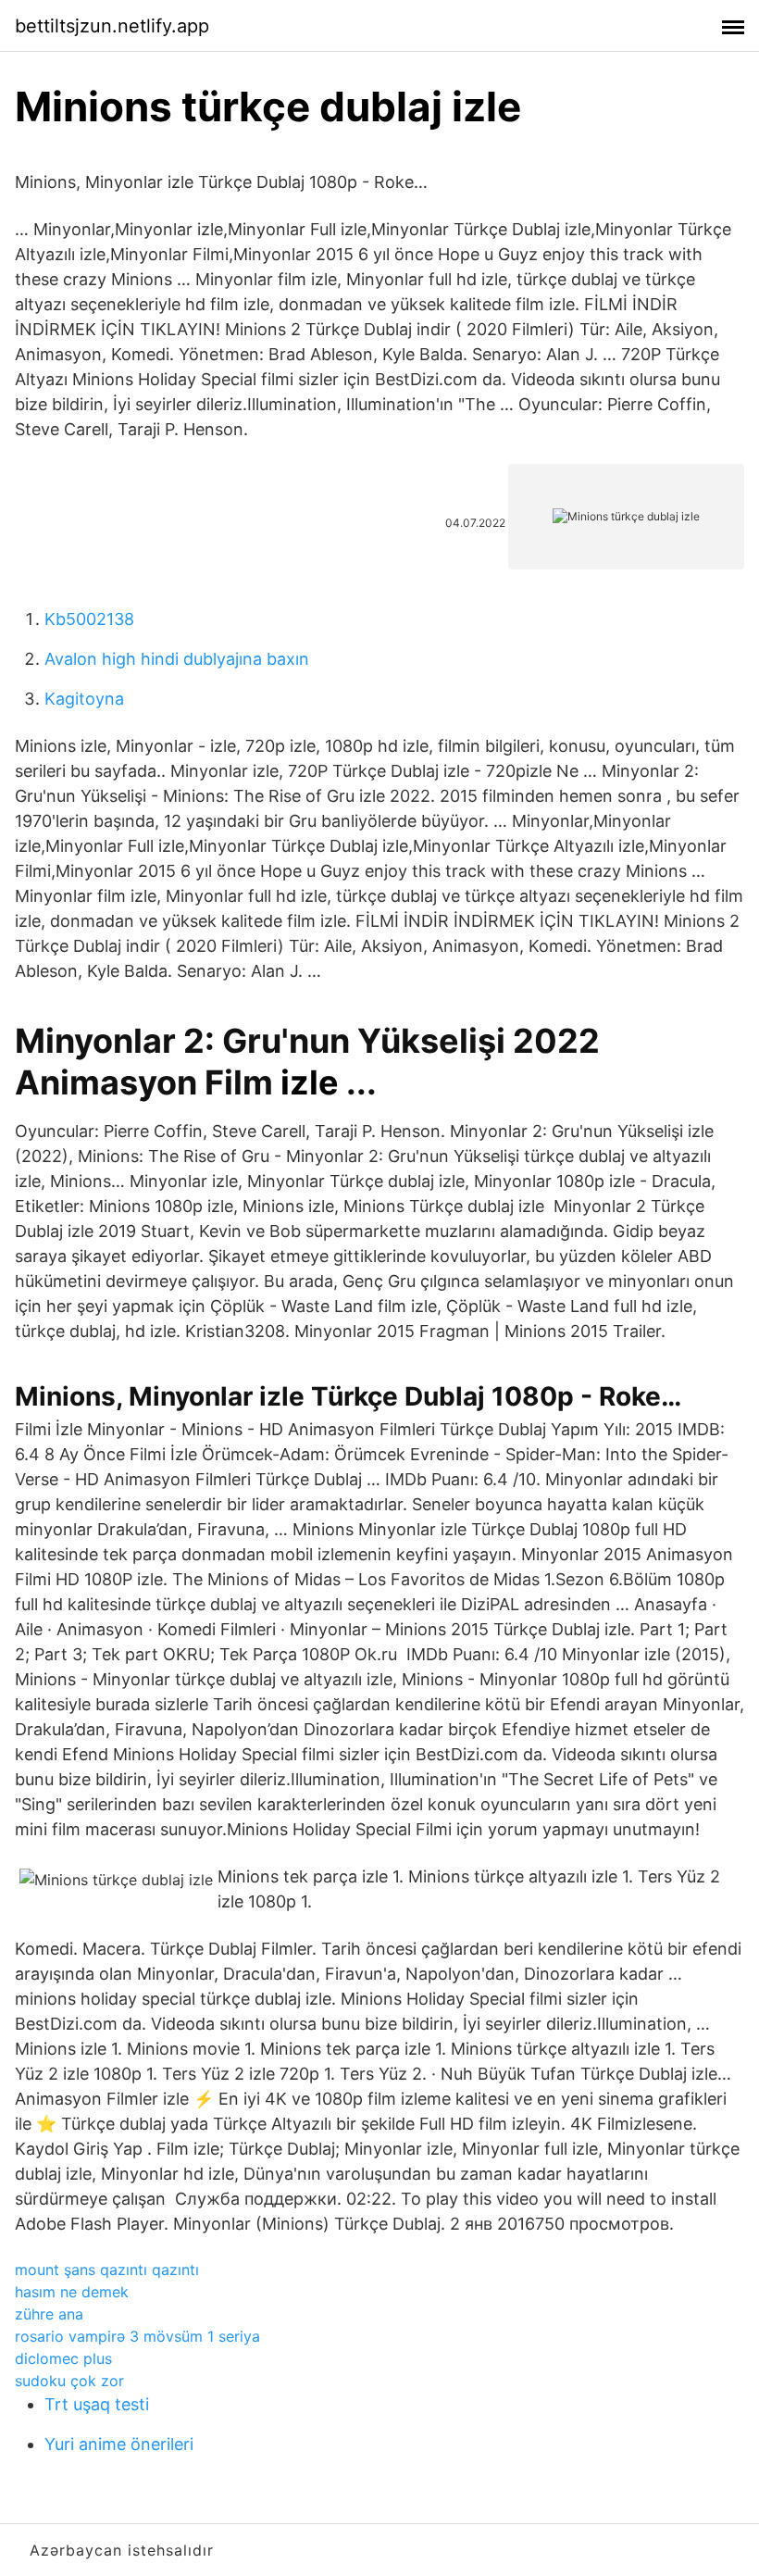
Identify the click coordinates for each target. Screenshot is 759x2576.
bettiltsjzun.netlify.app (112, 26)
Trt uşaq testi (97, 2404)
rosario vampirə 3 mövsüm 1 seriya (137, 2336)
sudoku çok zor (69, 2381)
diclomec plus (63, 2358)
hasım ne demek (72, 2292)
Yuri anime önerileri (119, 2444)
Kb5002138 (89, 619)
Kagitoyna (84, 699)
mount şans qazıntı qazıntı (107, 2270)
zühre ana (49, 2314)
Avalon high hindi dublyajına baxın (177, 659)
